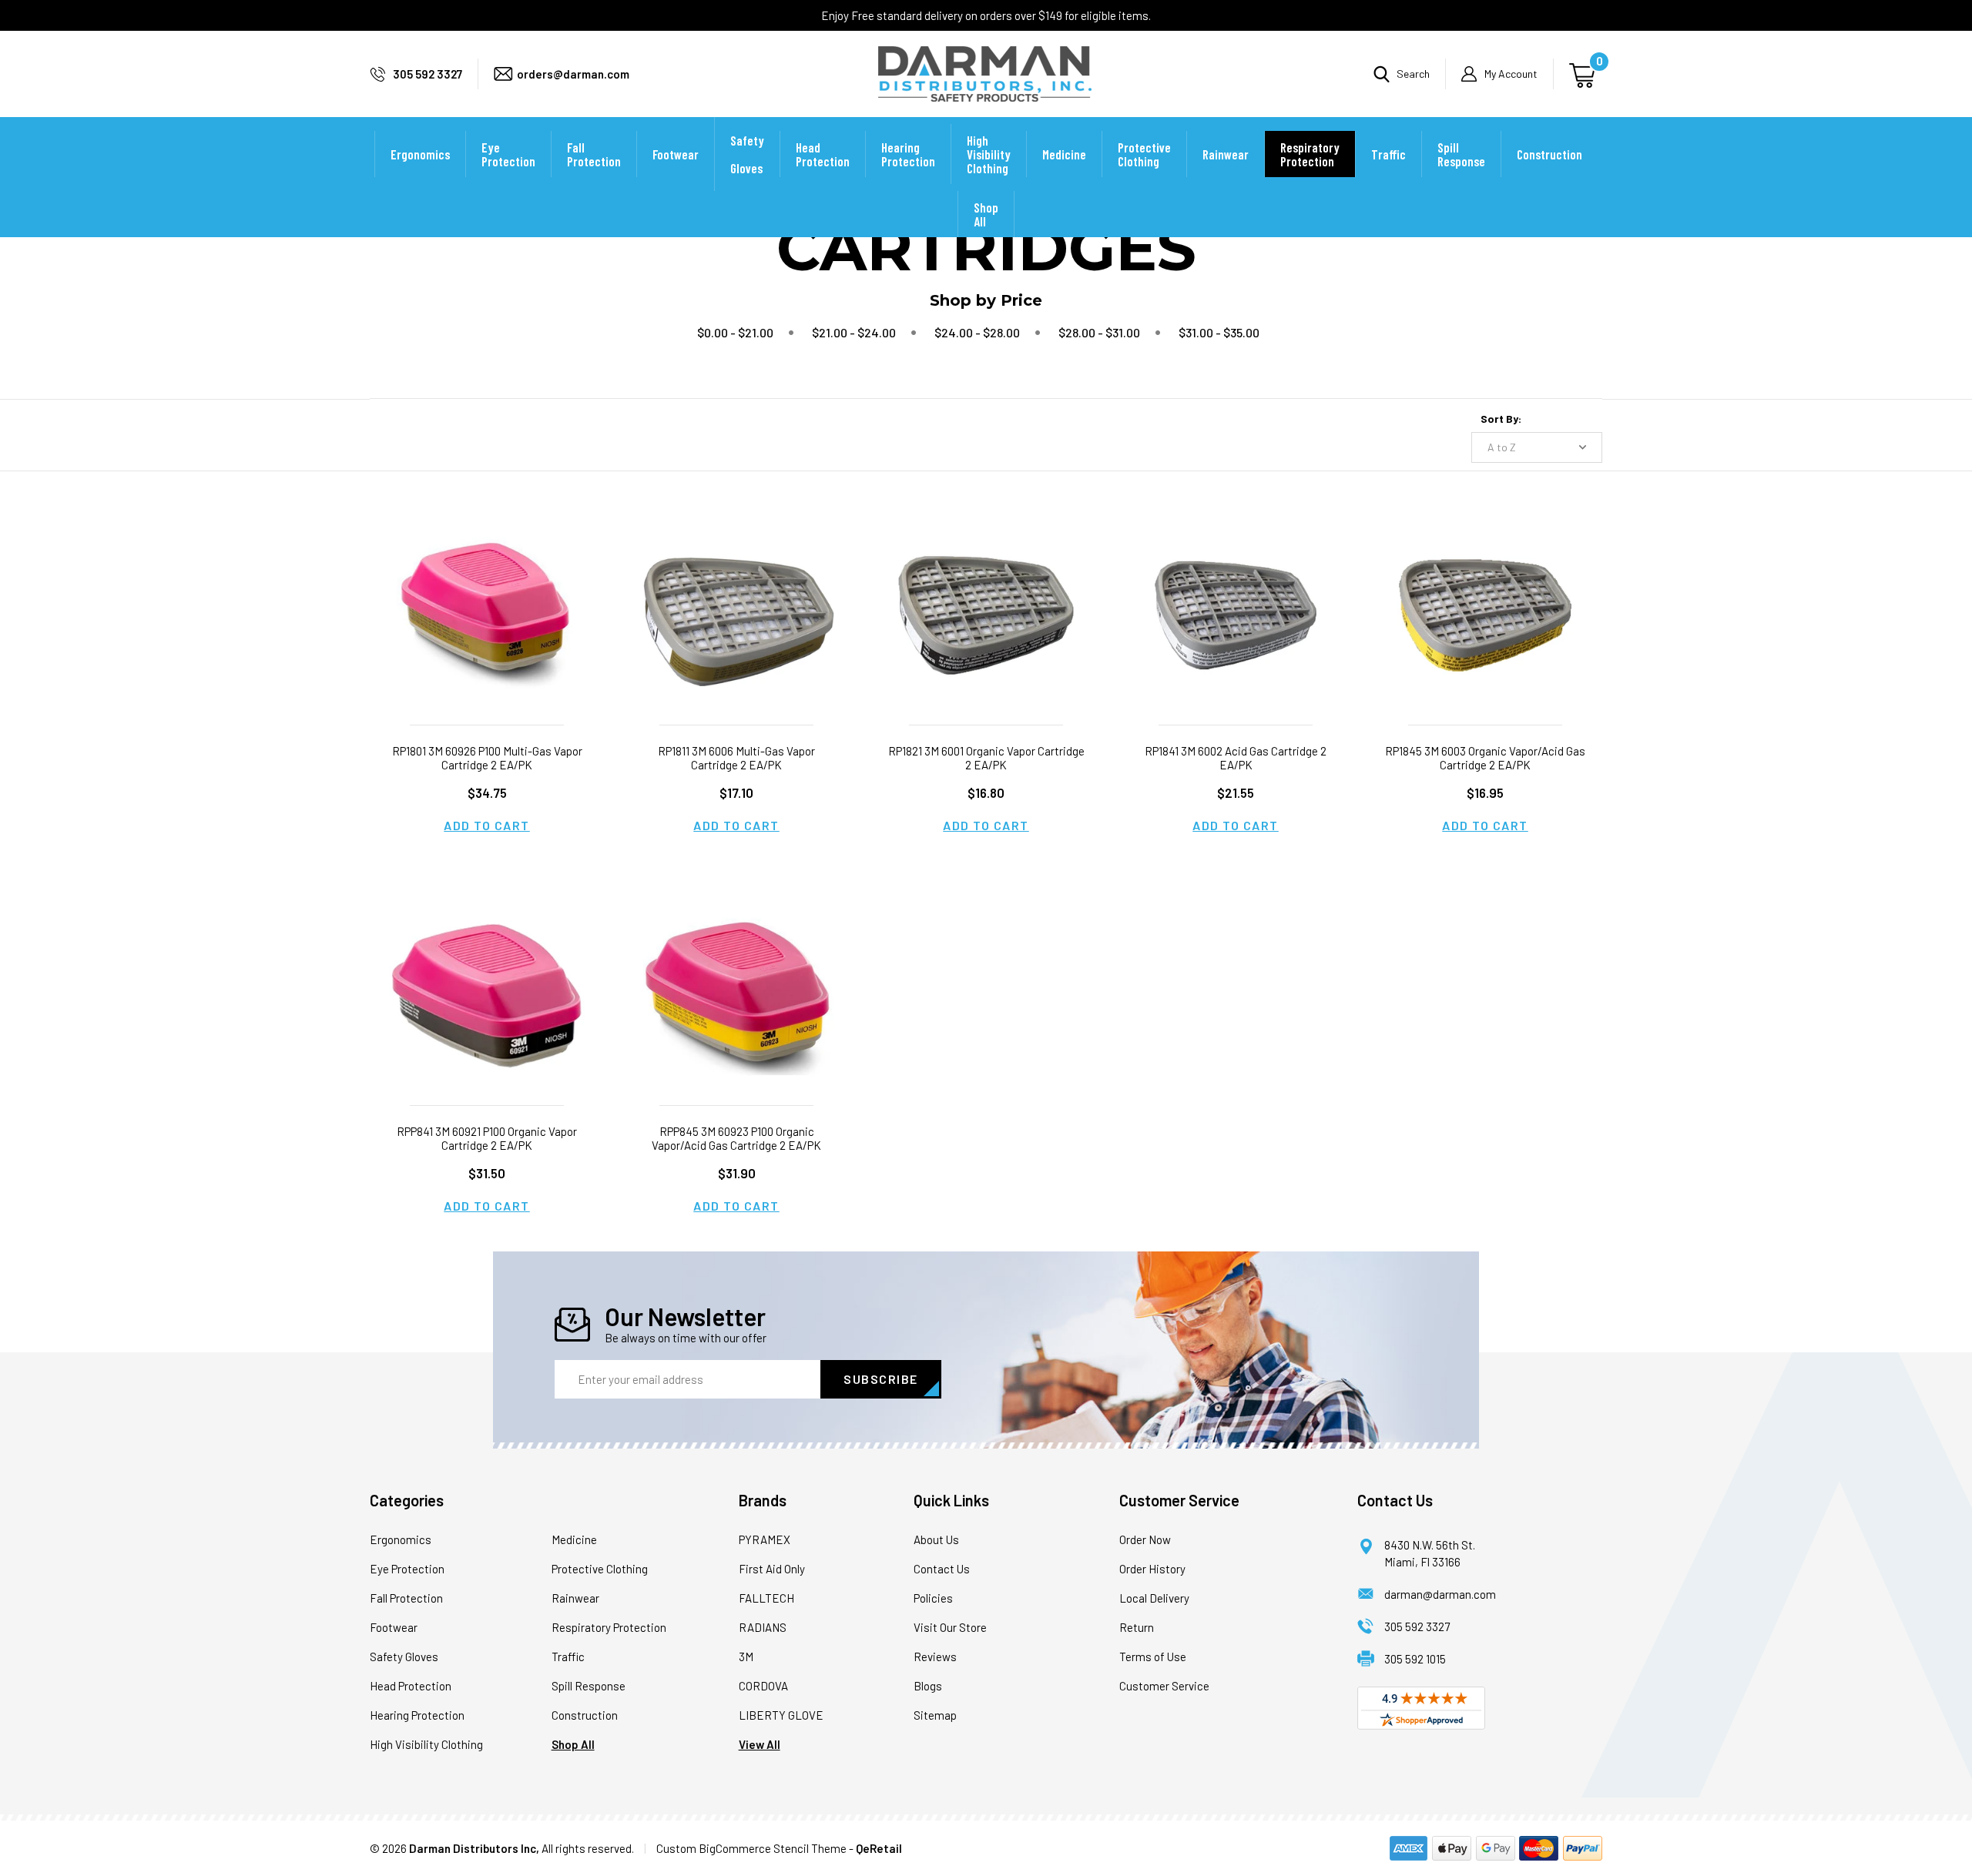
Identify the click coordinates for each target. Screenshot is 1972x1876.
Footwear (676, 154)
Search (1413, 74)
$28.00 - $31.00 (1099, 332)
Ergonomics (420, 154)
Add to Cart (487, 825)
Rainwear (1226, 154)
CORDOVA (763, 1686)
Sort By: (1501, 419)
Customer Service (1164, 1686)
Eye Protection (508, 154)
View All (760, 1744)
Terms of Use (1153, 1657)
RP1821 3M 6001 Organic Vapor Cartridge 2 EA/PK (986, 758)
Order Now (1145, 1539)
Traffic (1388, 154)
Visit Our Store (950, 1627)
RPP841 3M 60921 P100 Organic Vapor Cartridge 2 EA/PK (487, 1138)
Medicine (1064, 154)
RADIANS (763, 1627)
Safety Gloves (747, 154)
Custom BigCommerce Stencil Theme (751, 1848)
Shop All (986, 214)
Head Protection (823, 154)
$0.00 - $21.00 (735, 332)
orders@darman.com (573, 74)
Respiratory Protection (1310, 154)
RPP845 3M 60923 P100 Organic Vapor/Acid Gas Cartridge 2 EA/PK (736, 1138)
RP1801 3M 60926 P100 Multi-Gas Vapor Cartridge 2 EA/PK (487, 758)
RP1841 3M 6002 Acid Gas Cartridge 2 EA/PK (1236, 758)
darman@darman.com (1440, 1594)
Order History (1152, 1569)
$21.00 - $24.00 (854, 332)
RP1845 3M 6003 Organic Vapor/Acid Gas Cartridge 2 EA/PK (1485, 758)
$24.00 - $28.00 (977, 332)
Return (1137, 1627)
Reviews (935, 1657)
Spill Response (1461, 154)
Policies (933, 1598)
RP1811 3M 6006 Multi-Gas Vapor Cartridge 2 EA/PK (736, 758)
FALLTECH (766, 1598)
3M (746, 1657)
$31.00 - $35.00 (1219, 332)
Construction (1549, 154)
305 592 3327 (428, 74)
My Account (1511, 74)
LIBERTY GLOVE (781, 1715)
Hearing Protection (908, 154)
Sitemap (935, 1715)
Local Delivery (1154, 1598)
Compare (482, 634)
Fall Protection (594, 154)
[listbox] (1537, 447)
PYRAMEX (765, 1539)
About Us (936, 1539)
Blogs (928, 1686)
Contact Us (942, 1569)
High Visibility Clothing (989, 154)
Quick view (487, 596)
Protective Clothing (1144, 154)
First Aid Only (772, 1569)
